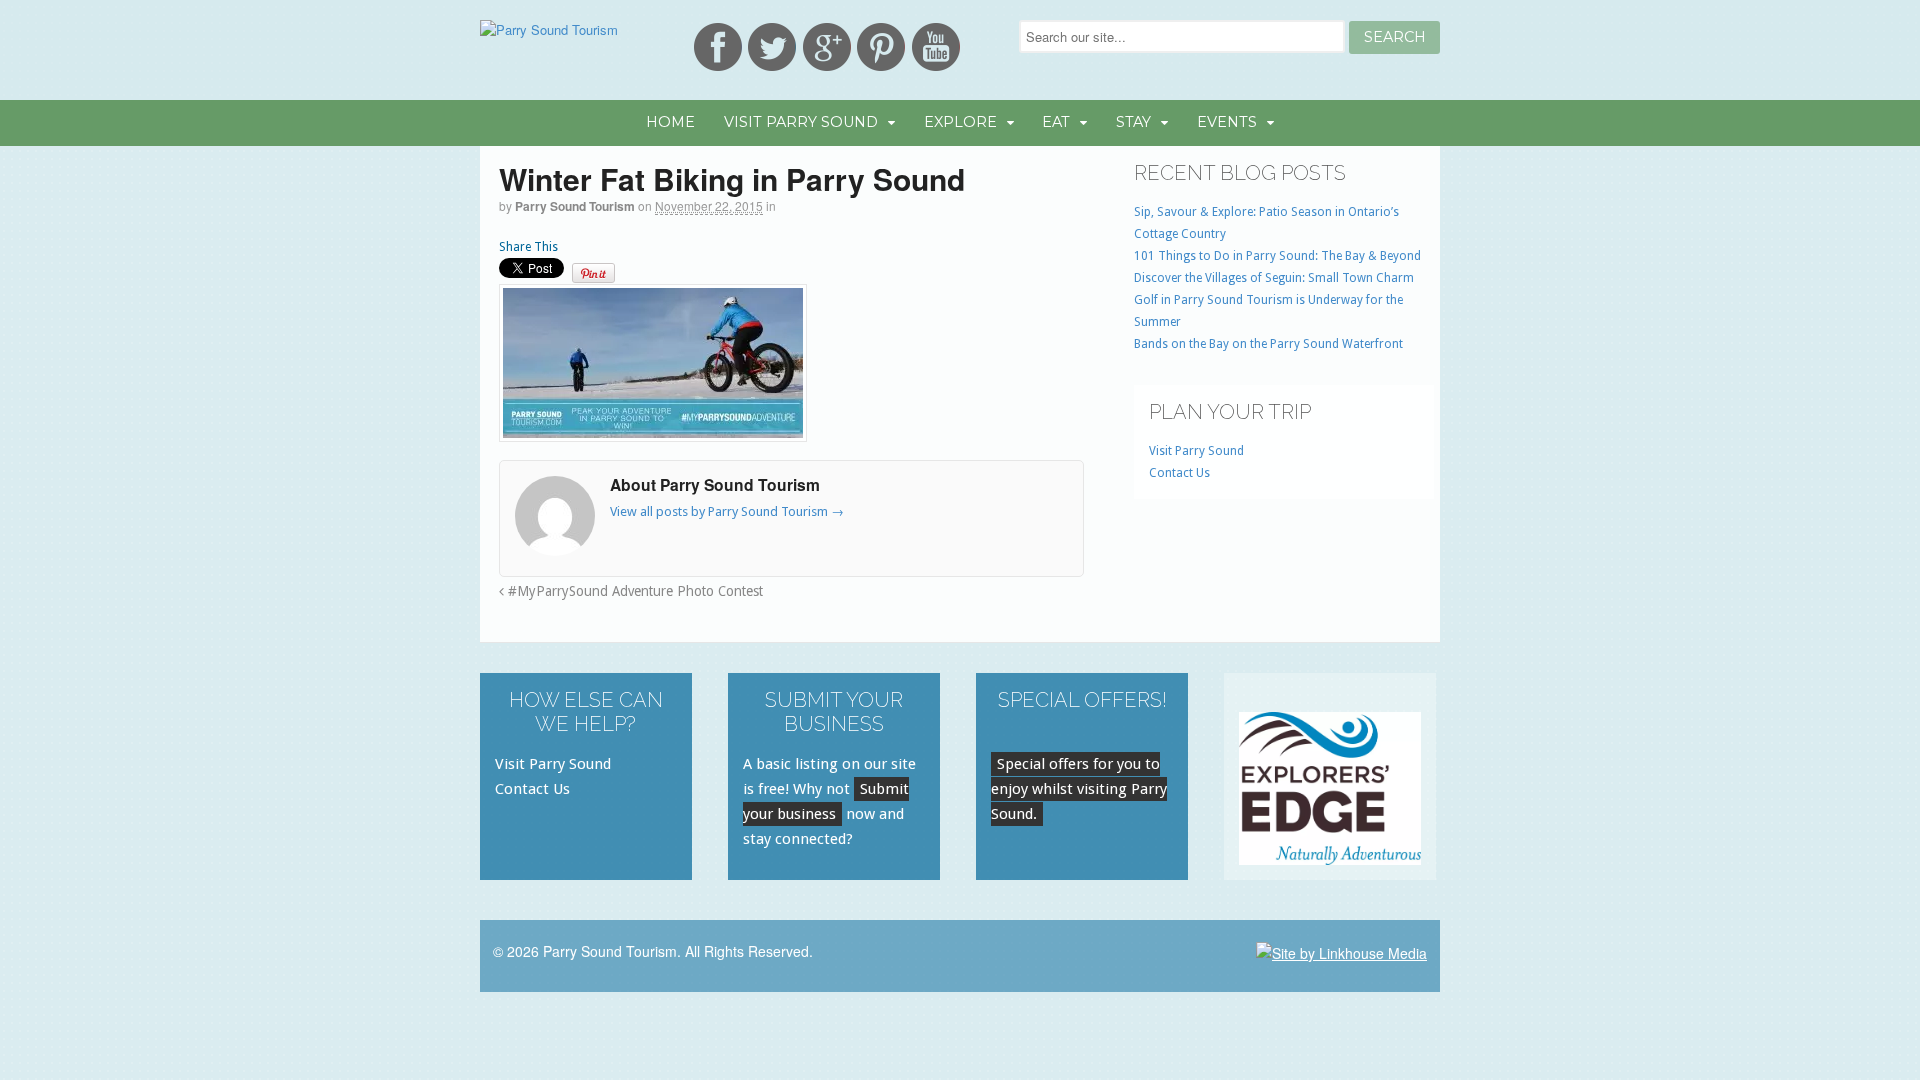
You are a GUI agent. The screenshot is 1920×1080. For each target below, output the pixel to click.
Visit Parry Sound (801, 122)
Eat (1056, 122)
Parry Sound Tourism (575, 206)
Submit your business (826, 801)
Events (1227, 122)
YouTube (936, 47)
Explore (960, 122)
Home (670, 122)
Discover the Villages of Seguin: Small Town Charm (1274, 278)
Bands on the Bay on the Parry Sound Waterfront (1268, 344)
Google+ (827, 47)
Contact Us (1179, 473)
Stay (1133, 122)
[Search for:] (1184, 36)
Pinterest (881, 47)
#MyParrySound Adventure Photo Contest (633, 591)
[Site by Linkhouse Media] (1341, 951)
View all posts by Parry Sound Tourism (727, 511)
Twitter (772, 47)
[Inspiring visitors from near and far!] (549, 29)
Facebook (718, 47)
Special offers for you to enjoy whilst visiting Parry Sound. (1079, 789)
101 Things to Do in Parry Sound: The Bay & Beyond (1277, 256)
